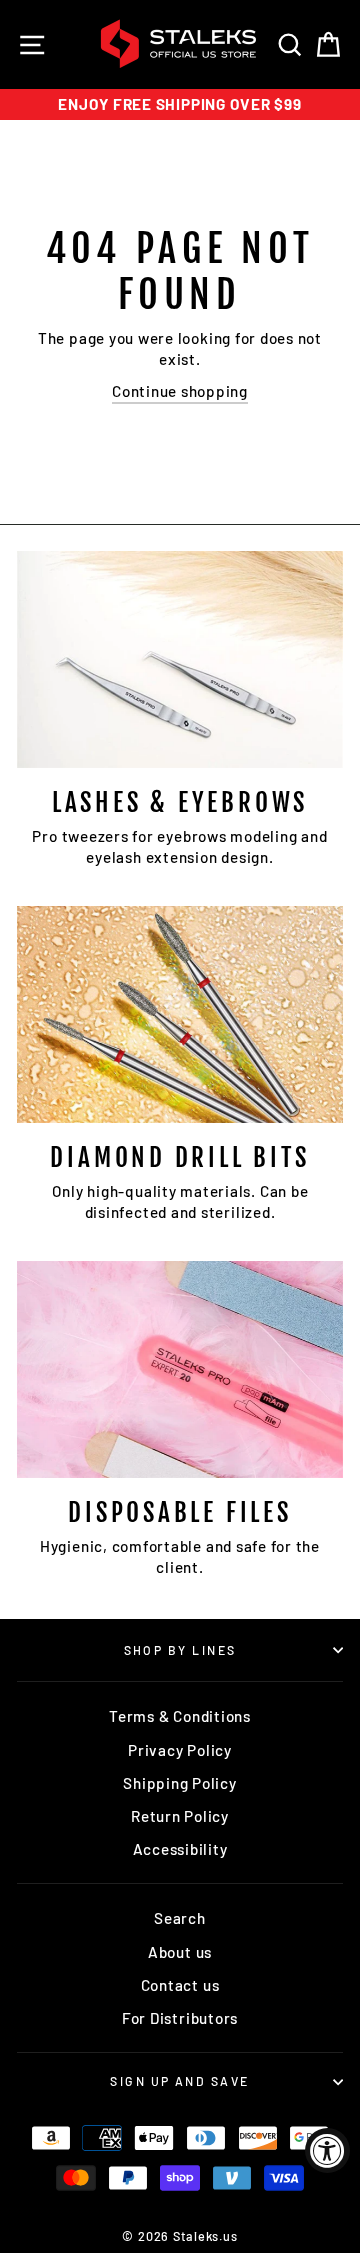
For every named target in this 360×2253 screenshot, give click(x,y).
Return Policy (180, 1816)
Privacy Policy (180, 1750)
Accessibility (180, 1849)
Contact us (180, 1985)
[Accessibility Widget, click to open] (327, 2150)
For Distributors (180, 2018)
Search (180, 1918)
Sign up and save (179, 2081)
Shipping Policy (179, 1783)
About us (180, 1952)
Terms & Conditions (180, 1716)
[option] (180, 104)
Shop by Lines (180, 1650)
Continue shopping (180, 391)
